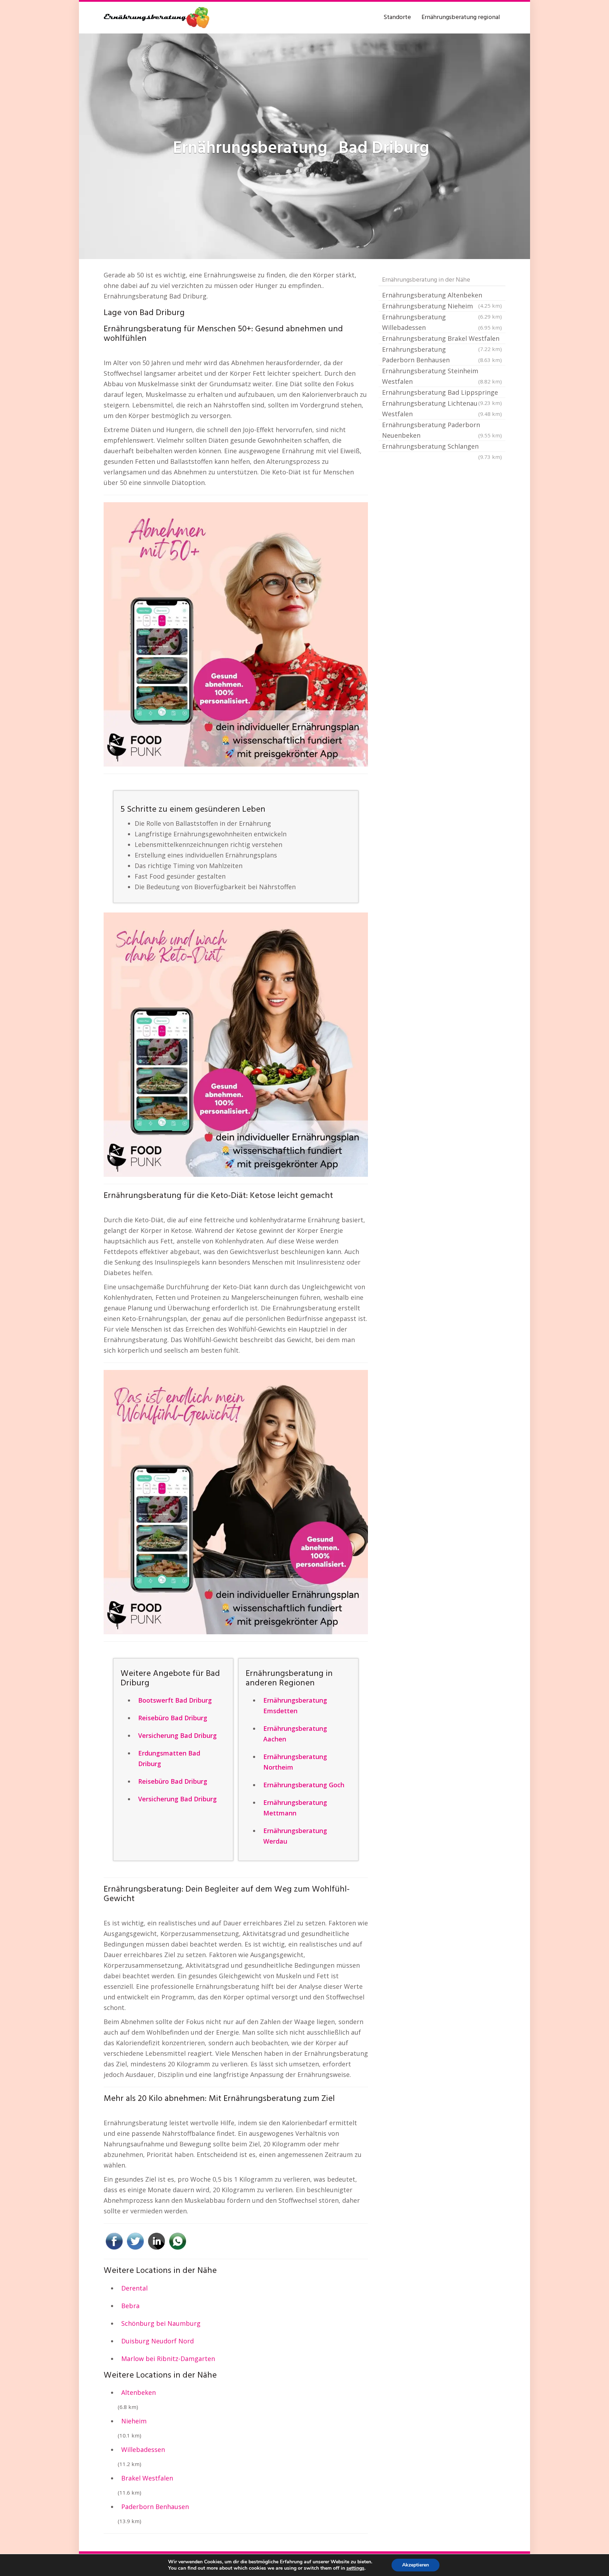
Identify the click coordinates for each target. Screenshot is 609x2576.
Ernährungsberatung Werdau (295, 1836)
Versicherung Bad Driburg (177, 1735)
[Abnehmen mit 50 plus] (236, 634)
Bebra (130, 2306)
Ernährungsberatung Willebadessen (442, 322)
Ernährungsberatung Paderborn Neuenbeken (442, 430)
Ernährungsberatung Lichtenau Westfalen (442, 408)
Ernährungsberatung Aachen (295, 1734)
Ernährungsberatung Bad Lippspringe (442, 393)
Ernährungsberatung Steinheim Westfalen (442, 376)
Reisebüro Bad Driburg (173, 1718)
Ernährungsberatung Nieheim (442, 307)
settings (355, 2568)
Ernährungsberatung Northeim (295, 1762)
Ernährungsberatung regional (461, 17)
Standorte (397, 17)
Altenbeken (139, 2392)
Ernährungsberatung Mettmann (295, 1808)
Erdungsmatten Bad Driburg (169, 1758)
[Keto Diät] (236, 1045)
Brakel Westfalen (147, 2478)
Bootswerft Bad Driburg (175, 1700)
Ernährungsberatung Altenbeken (442, 296)
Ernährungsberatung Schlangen (442, 447)
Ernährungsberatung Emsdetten (295, 1705)
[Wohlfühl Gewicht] (236, 1502)
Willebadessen (143, 2449)
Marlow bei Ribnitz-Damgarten (168, 2359)
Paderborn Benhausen (155, 2507)
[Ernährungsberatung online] (156, 18)
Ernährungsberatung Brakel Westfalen (442, 339)
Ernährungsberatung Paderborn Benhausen (442, 355)
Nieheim (134, 2421)
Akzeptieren (416, 2565)
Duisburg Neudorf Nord (158, 2341)
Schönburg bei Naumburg (161, 2323)
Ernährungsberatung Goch (304, 1785)
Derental (134, 2288)
